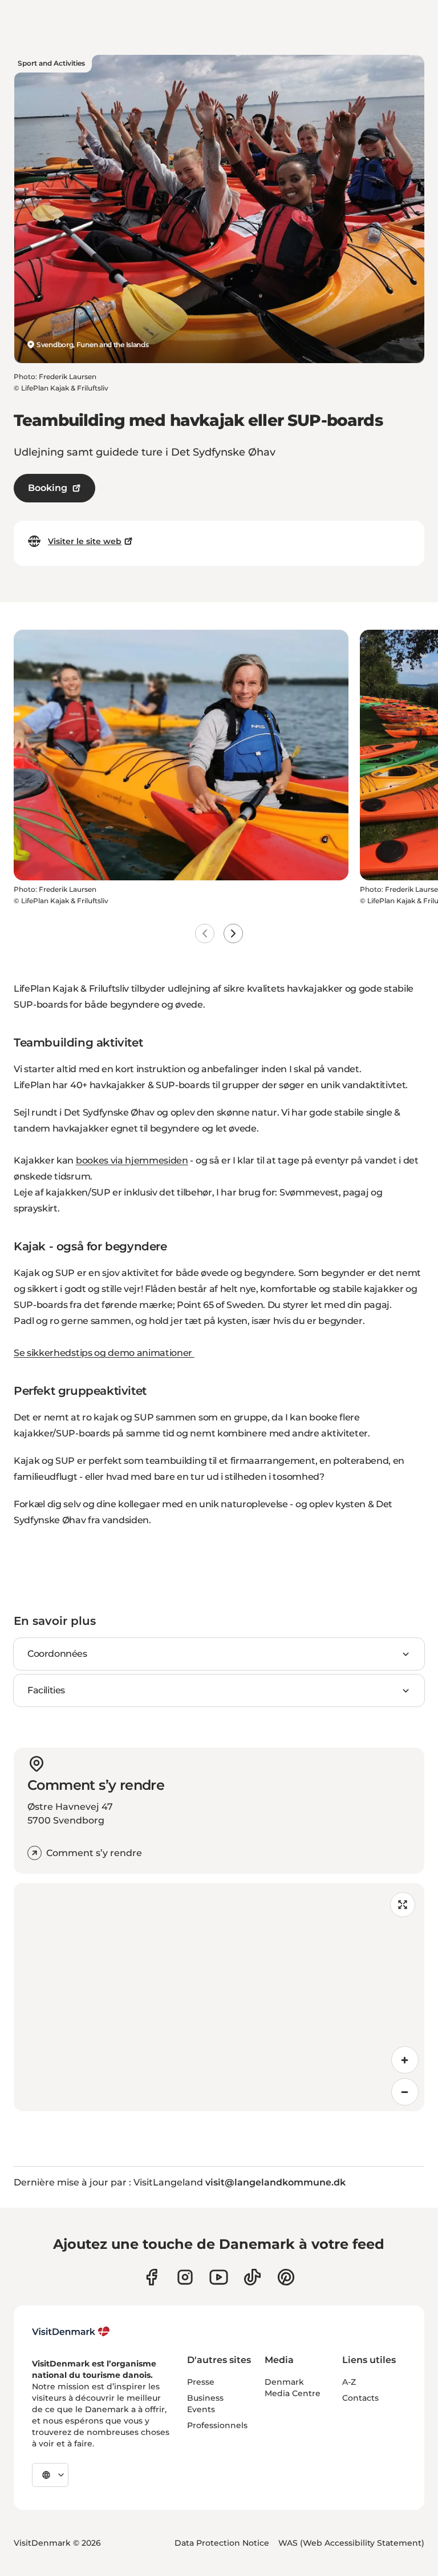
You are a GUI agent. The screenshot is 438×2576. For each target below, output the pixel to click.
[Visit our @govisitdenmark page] (252, 2277)
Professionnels (217, 2425)
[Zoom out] (405, 2092)
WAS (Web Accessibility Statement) (351, 2543)
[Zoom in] (405, 2060)
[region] (219, 1997)
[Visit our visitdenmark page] (219, 2277)
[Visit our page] (185, 2277)
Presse (201, 2382)
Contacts (360, 2398)
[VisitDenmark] (71, 2332)
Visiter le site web (85, 541)
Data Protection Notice (222, 2543)
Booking (48, 488)
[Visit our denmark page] (151, 2277)
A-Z (349, 2382)
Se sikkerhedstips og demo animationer (104, 1353)
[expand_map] (403, 1905)
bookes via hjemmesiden (132, 1160)
